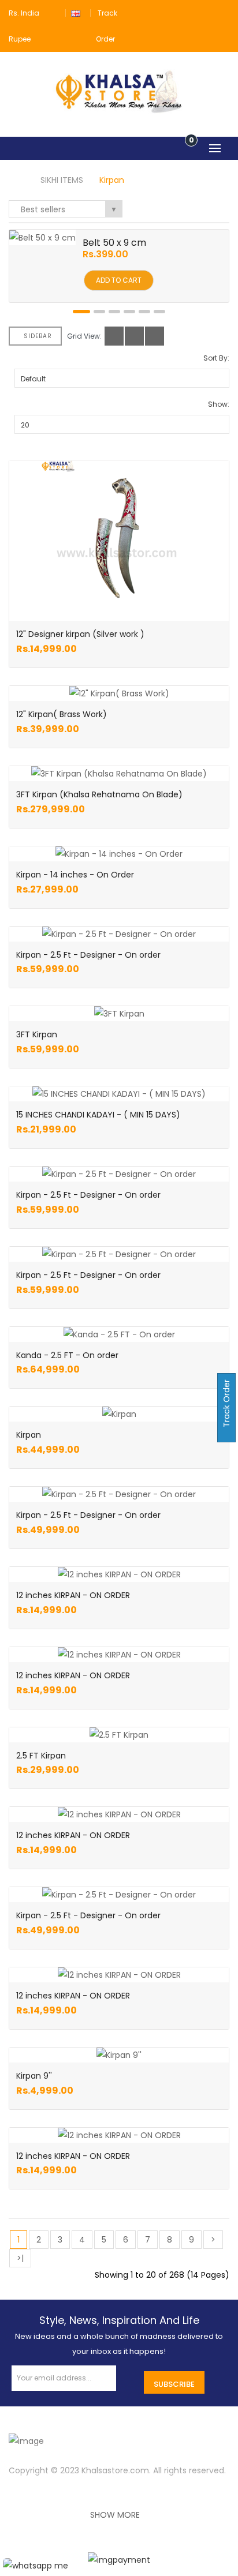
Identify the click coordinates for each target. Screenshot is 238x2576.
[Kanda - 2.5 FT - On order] (119, 1334)
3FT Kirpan (37, 1034)
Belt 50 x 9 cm (114, 243)
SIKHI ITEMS (62, 180)
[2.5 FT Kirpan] (119, 1735)
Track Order (226, 1405)
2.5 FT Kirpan (41, 1756)
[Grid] (114, 336)
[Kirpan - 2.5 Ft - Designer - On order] (119, 934)
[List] (134, 336)
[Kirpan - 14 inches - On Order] (119, 854)
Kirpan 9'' (34, 2076)
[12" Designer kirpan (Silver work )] (119, 538)
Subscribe (174, 2384)
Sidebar (38, 336)
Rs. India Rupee (24, 26)
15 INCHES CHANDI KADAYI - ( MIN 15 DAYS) (98, 1115)
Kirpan (112, 180)
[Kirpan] (119, 1414)
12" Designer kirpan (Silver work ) (80, 634)
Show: (219, 404)
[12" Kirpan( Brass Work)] (119, 693)
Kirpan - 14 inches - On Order (75, 875)
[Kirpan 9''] (119, 2055)
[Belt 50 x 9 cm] (42, 237)
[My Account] (222, 13)
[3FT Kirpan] (119, 1014)
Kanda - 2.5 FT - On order (67, 1355)
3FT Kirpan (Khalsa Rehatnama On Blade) (99, 794)
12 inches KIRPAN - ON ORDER (73, 1595)
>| (20, 2258)
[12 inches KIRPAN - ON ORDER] (119, 1574)
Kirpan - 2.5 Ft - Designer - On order (88, 955)
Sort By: (216, 358)
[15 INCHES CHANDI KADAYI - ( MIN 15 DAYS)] (119, 1094)
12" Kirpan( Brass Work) (62, 714)
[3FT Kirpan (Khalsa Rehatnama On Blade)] (119, 774)
